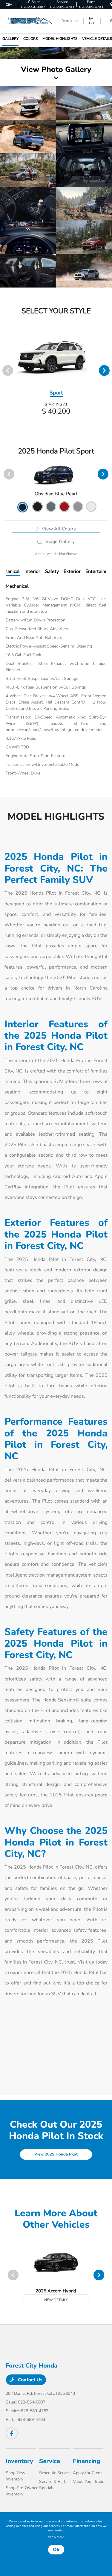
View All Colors (58, 529)
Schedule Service (55, 2473)
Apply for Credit (88, 2473)
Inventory (19, 2461)
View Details (56, 2300)
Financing (86, 2461)
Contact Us (30, 2380)
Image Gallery (59, 541)
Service (50, 2461)
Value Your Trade (89, 2482)
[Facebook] (12, 2433)
